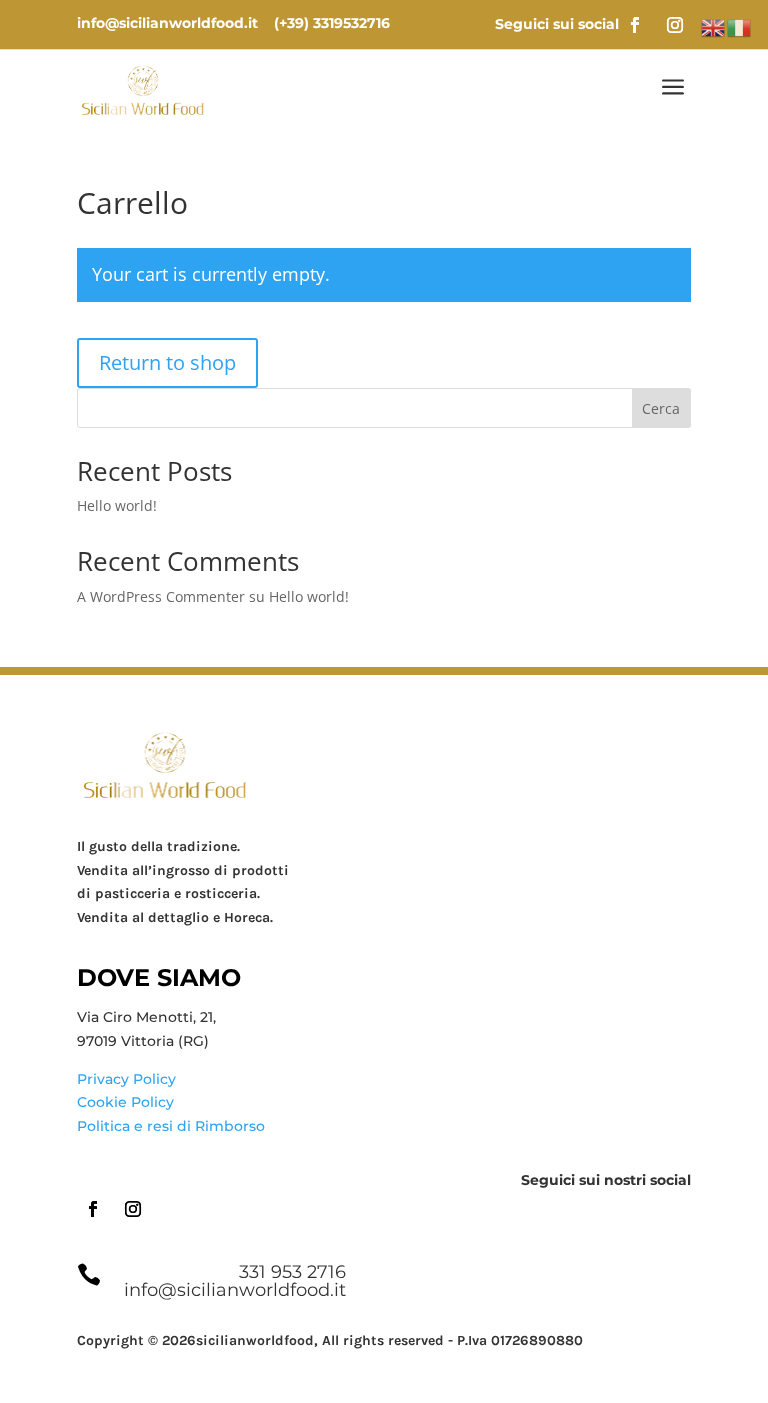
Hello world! (117, 505)
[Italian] (740, 26)
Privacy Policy (126, 1079)
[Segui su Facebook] (635, 25)
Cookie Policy (125, 1102)
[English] (714, 26)
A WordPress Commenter (161, 596)
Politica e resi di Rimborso (171, 1126)
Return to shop (167, 362)
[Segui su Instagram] (675, 25)
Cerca (661, 408)
